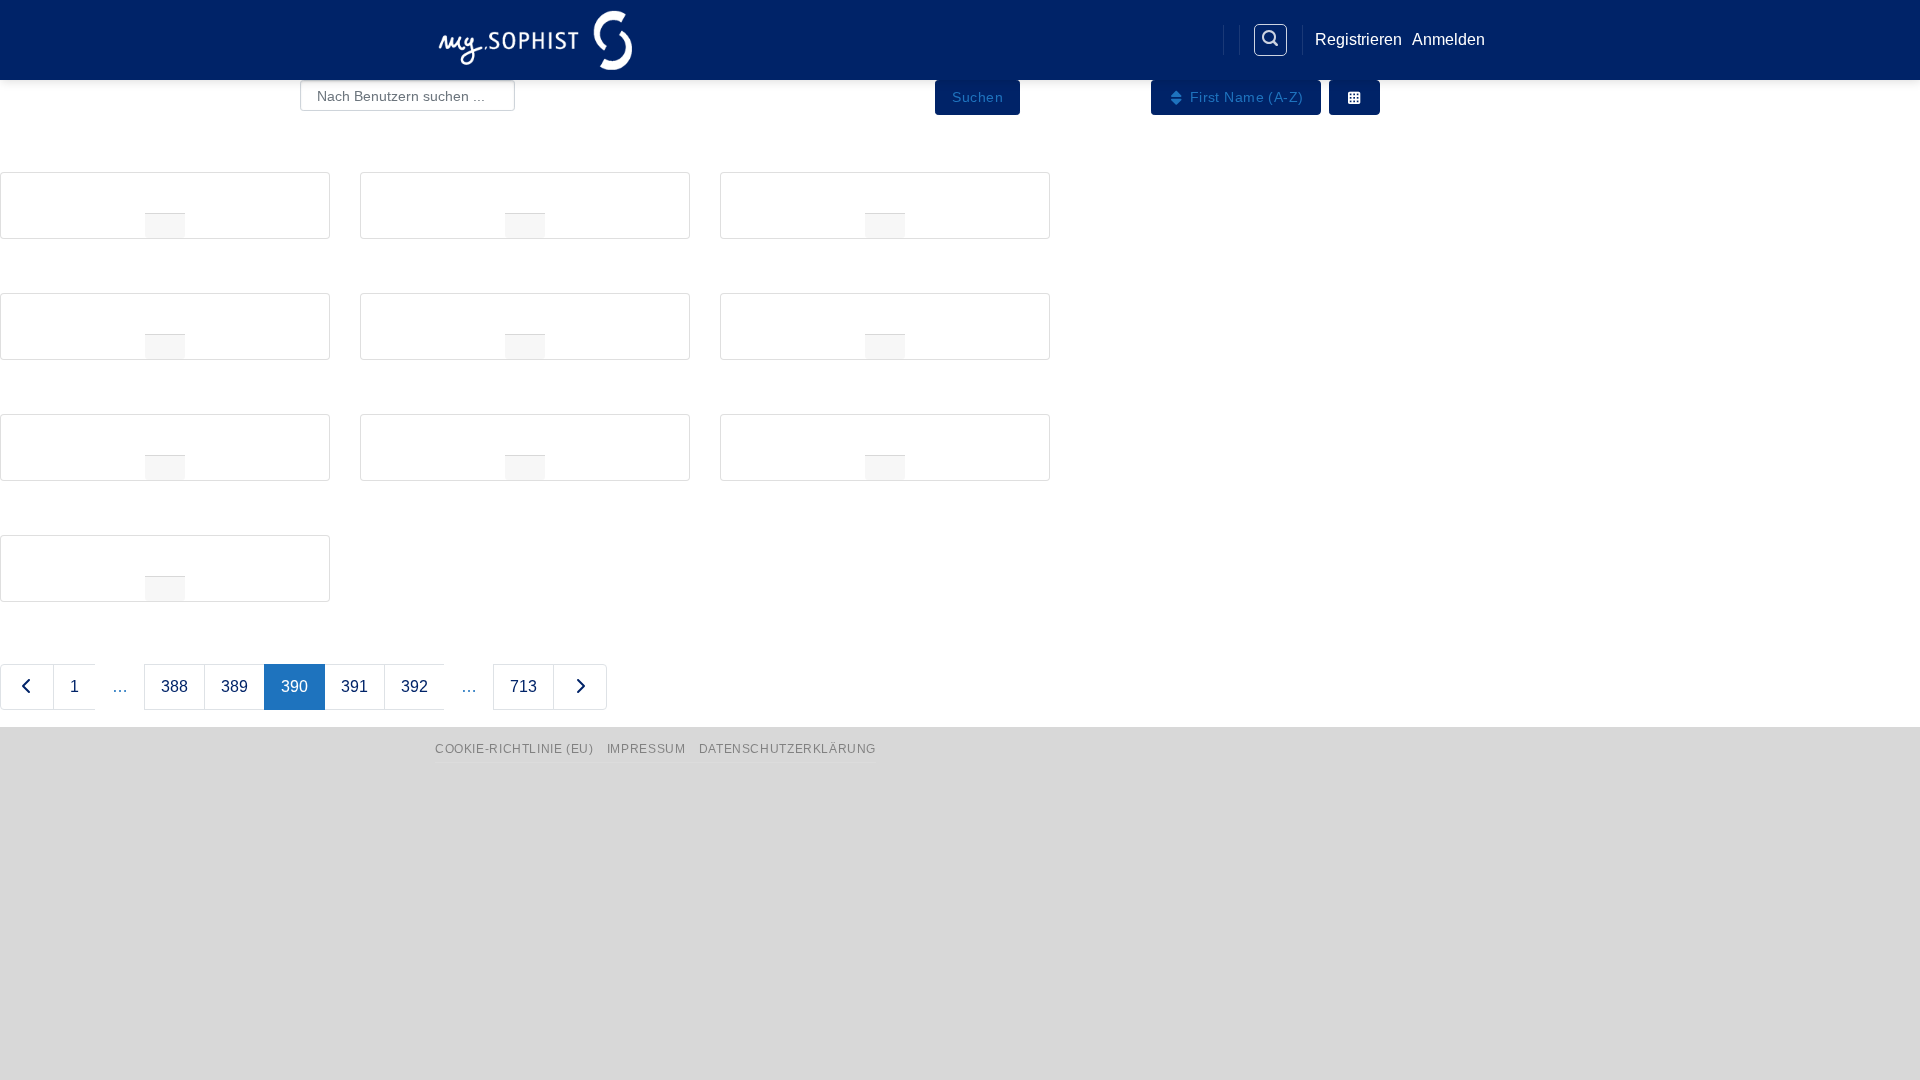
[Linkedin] (1156, 40)
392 (414, 686)
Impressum (646, 749)
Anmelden (1448, 39)
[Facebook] (1119, 40)
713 (523, 686)
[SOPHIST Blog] (1192, 40)
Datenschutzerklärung (787, 749)
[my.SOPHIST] (535, 39)
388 (174, 686)
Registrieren (1358, 39)
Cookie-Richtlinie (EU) (514, 749)
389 (234, 686)
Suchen (977, 97)
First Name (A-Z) (1244, 97)
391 (354, 686)
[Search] (1271, 40)
